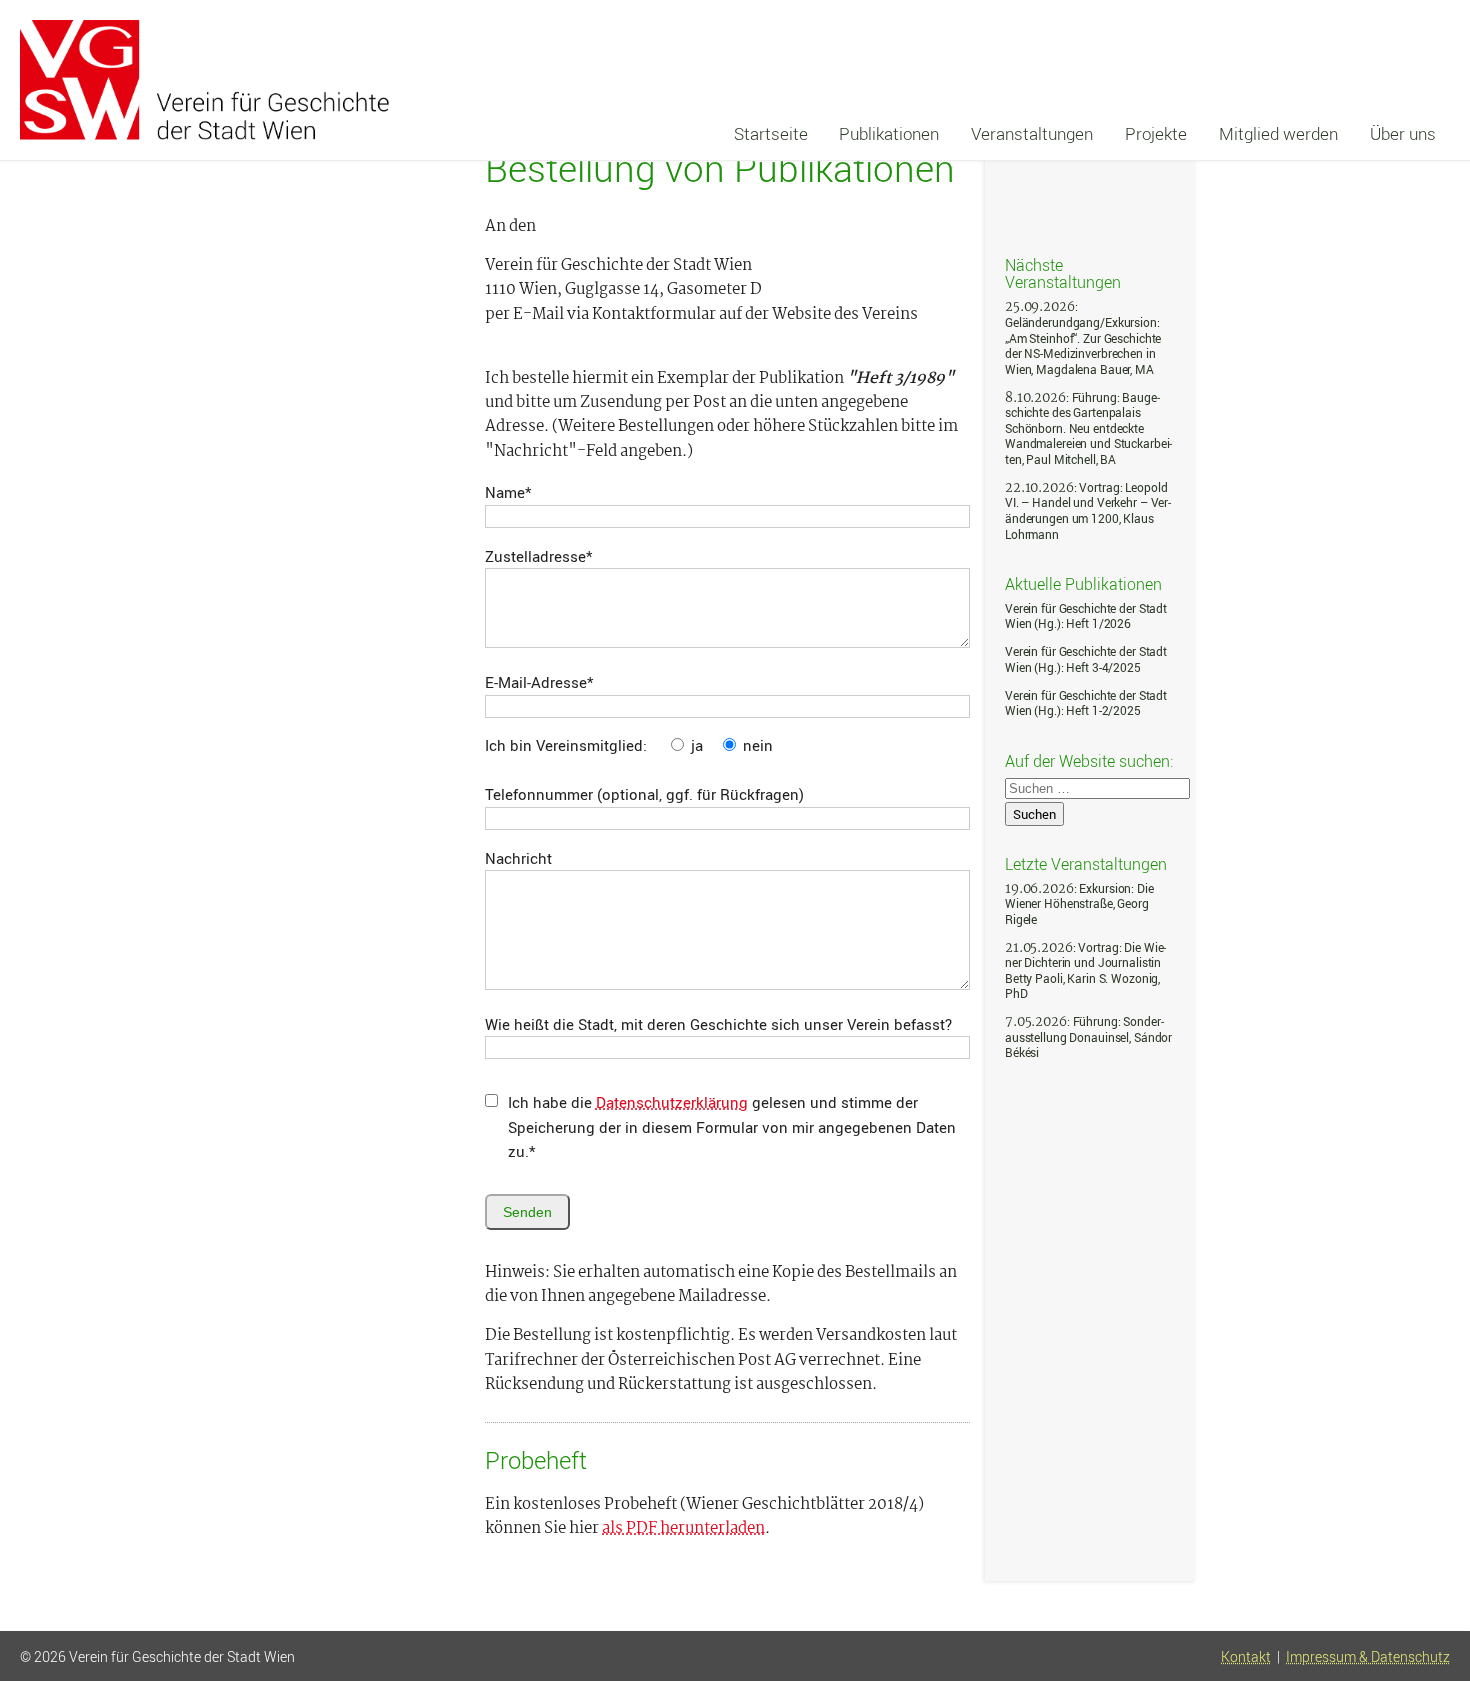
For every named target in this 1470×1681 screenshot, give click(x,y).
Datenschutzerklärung (672, 1102)
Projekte (1156, 133)
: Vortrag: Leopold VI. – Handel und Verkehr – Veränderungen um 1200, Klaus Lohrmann (1088, 511)
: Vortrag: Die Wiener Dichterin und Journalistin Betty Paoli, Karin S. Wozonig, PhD (1085, 971)
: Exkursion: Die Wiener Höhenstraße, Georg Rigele (1079, 904)
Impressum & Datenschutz (1368, 1657)
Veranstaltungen (1032, 133)
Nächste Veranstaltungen (1063, 272)
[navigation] (1085, 134)
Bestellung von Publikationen (720, 168)
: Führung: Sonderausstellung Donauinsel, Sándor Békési (1088, 1037)
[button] (1433, 1594)
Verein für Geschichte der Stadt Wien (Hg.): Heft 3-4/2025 (1086, 659)
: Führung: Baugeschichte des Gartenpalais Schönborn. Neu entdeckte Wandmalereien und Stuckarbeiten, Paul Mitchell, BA (1088, 428)
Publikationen (889, 133)
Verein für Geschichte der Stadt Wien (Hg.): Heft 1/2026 (1086, 616)
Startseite (771, 133)
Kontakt (1246, 1657)
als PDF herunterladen (683, 1529)
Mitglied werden (1278, 133)
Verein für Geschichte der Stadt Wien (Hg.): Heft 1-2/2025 (1086, 703)
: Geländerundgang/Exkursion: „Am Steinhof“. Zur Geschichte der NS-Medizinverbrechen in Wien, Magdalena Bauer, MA (1083, 337)
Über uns (1403, 133)
